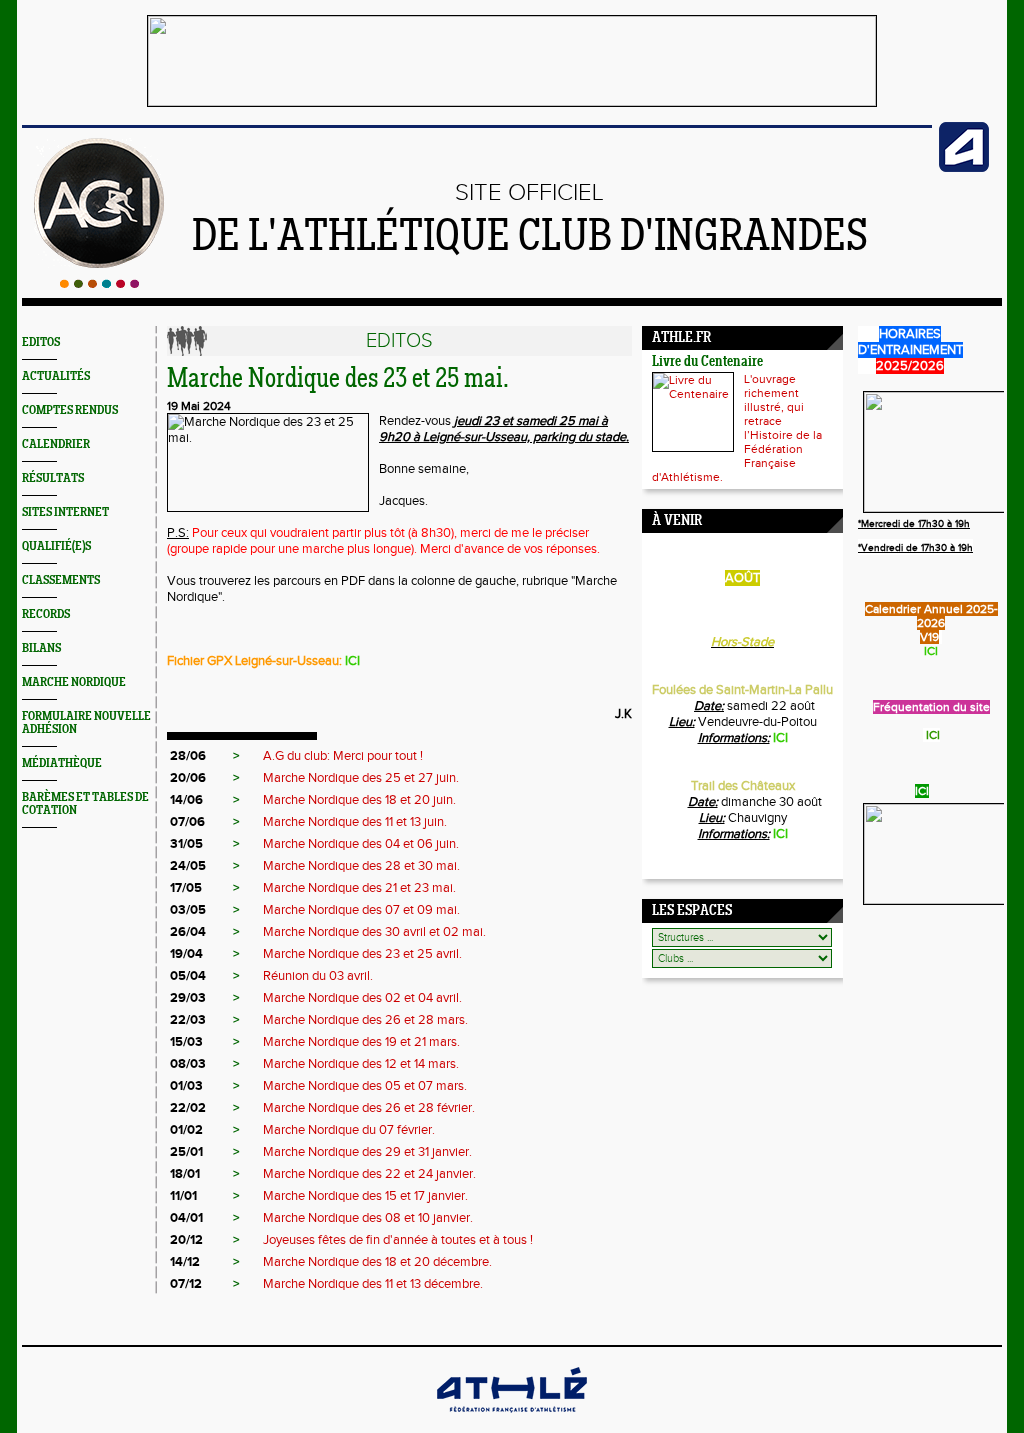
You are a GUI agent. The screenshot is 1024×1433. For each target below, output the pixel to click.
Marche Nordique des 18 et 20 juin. (359, 800)
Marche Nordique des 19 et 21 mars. (361, 1042)
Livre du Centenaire (707, 362)
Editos (399, 341)
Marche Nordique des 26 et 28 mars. (365, 1020)
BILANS (41, 648)
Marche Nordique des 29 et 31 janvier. (367, 1152)
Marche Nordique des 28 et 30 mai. (361, 866)
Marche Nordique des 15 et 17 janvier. (365, 1196)
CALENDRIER (56, 444)
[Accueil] (99, 284)
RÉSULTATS (53, 478)
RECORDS (46, 614)
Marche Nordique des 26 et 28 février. (369, 1108)
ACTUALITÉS (56, 376)
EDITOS (41, 342)
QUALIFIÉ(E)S (56, 546)
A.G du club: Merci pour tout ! (343, 756)
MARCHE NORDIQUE (74, 682)
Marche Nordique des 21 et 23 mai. (359, 888)
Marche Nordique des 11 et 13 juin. (355, 822)
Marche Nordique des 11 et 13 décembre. (373, 1284)
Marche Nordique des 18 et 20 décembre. (377, 1262)
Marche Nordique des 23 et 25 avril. (362, 954)
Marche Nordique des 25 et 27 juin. (361, 778)
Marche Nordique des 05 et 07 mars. (365, 1086)
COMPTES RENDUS (70, 410)
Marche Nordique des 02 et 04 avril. (362, 998)
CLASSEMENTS (61, 580)
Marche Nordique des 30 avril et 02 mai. (374, 932)
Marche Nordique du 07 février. (349, 1130)
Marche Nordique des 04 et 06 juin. (361, 844)
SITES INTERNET (65, 512)
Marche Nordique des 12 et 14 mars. (361, 1064)
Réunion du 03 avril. (318, 976)
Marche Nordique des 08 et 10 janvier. (368, 1218)
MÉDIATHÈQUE (62, 763)
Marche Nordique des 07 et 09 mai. (361, 910)
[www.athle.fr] (964, 168)
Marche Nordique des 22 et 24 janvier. (369, 1174)
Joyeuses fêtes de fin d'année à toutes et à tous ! (398, 1240)
